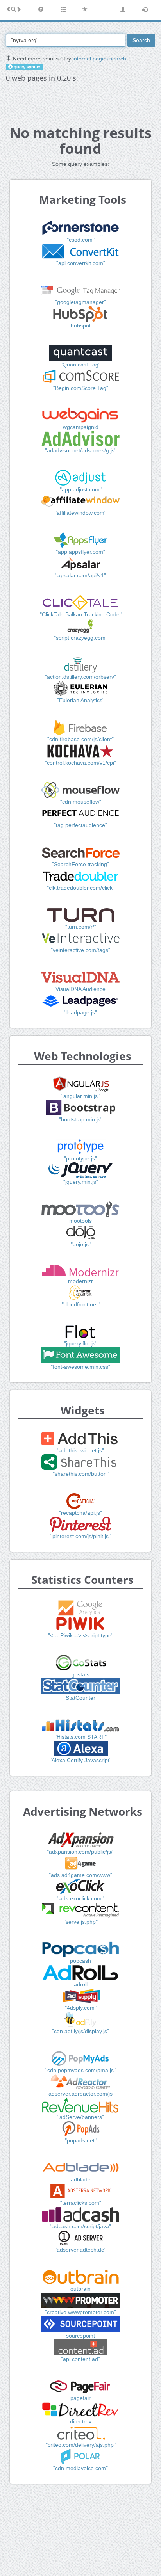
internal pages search (99, 59)
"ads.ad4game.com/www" (80, 1875)
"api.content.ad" (80, 2359)
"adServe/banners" (81, 2117)
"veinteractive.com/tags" (80, 950)
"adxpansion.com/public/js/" (81, 1852)
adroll (81, 1984)
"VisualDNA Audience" (80, 989)
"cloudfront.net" (81, 1304)
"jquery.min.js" (81, 1182)
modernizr (80, 1281)
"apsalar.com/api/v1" (81, 575)
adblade (81, 2179)
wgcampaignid (81, 427)
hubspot (81, 326)
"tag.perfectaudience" (80, 825)
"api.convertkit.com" (81, 263)
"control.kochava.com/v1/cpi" (80, 763)
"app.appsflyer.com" (80, 552)
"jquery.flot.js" (81, 1343)
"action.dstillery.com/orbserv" (80, 677)
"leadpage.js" (81, 1012)
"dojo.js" (81, 1244)
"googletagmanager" (80, 302)
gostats (80, 1674)
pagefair (80, 2398)
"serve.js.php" (81, 1922)
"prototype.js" (80, 1158)
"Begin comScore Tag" (81, 388)
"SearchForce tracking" (80, 864)
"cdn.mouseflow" (81, 802)
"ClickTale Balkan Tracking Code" (81, 614)
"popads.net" (81, 2140)
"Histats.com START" (81, 1737)
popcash (80, 1961)
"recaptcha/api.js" (80, 1513)
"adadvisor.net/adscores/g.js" (81, 450)
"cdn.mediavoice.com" (80, 2468)
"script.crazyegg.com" (81, 638)
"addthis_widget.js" (81, 1450)
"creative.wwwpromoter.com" (80, 2312)
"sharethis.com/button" (81, 1474)
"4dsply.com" (81, 2008)
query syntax (26, 67)
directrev (81, 2421)
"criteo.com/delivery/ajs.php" (81, 2445)
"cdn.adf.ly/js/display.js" (80, 2031)
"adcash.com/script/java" (81, 2226)
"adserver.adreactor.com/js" (80, 2094)
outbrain (80, 2289)
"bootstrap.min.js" (81, 1119)
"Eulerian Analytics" (81, 700)
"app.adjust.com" (81, 489)
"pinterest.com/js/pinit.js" (80, 1536)
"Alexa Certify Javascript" (80, 1760)
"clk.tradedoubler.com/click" (81, 888)
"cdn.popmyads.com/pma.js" (80, 2070)
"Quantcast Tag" (80, 365)
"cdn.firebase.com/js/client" (80, 739)
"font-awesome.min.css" (80, 1367)
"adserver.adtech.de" (80, 2250)
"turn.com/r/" (81, 927)
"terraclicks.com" (81, 2203)
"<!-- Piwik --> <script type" (81, 1635)
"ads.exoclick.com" (80, 1898)
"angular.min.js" (80, 1096)
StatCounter (80, 1698)
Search (141, 40)
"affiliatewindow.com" (80, 513)
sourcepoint (80, 2336)
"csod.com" (81, 240)
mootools (80, 1221)
